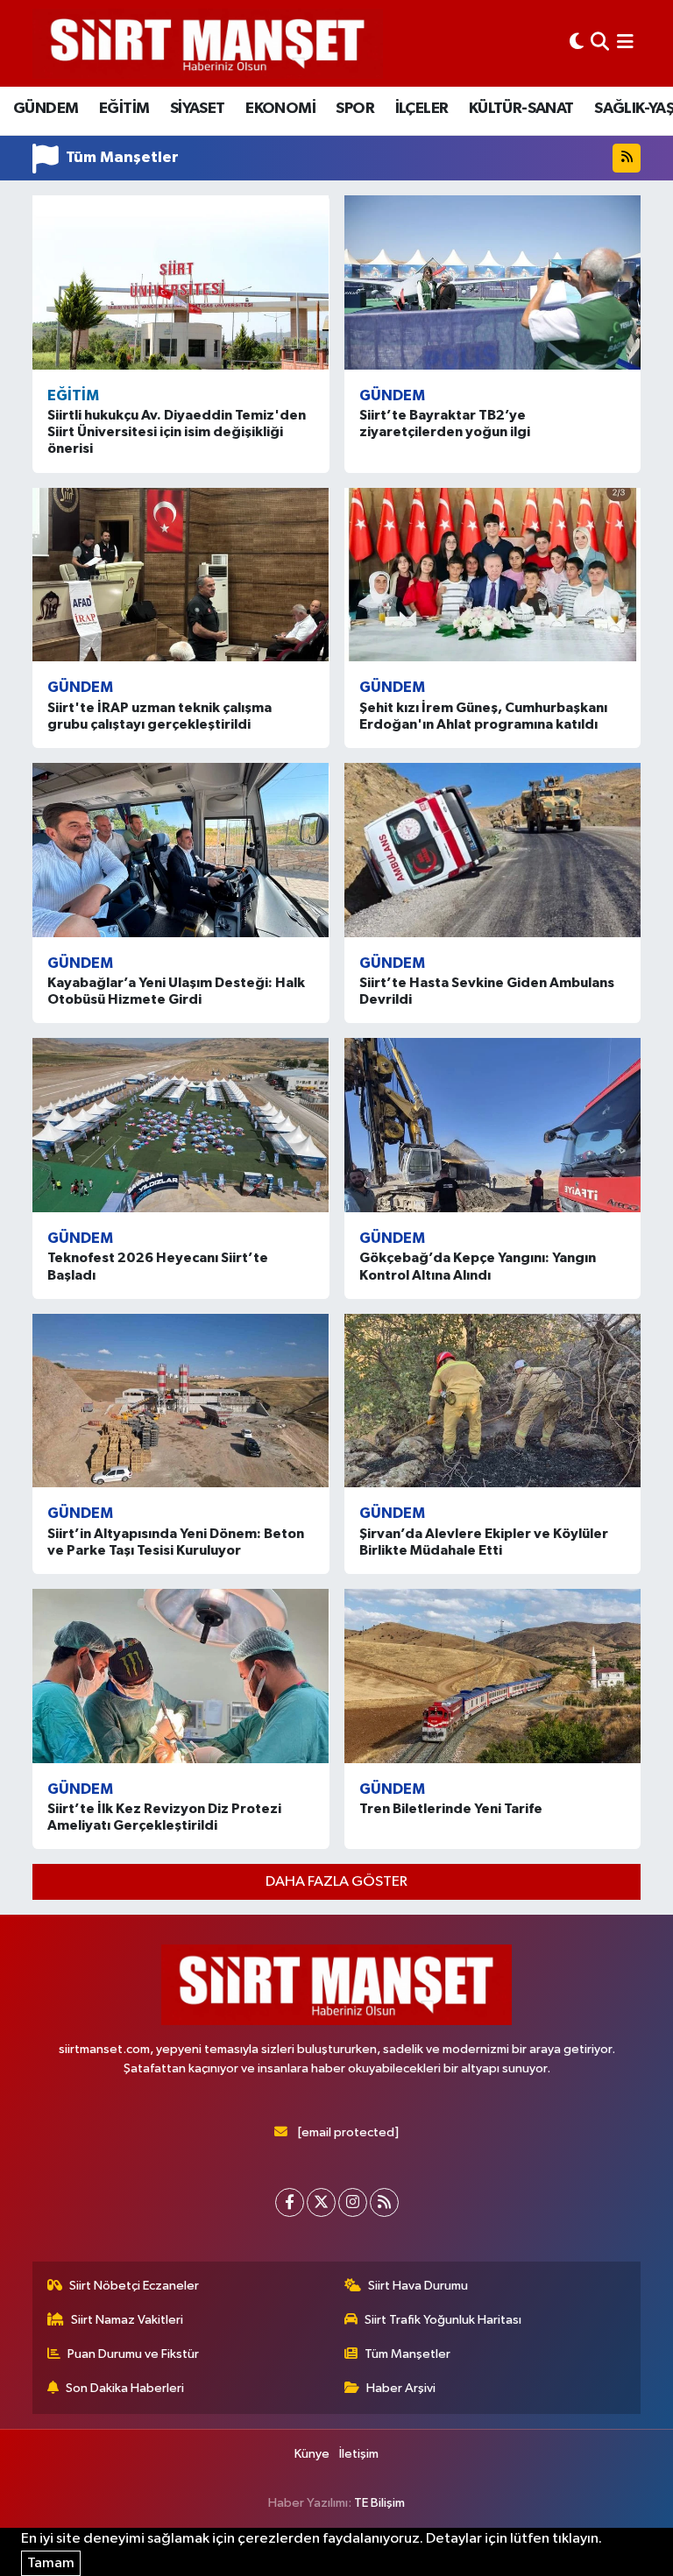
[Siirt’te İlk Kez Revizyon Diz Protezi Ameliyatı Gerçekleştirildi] (181, 1676)
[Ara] (600, 43)
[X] (321, 2202)
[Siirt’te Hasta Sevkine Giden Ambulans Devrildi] (493, 850)
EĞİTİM (124, 109)
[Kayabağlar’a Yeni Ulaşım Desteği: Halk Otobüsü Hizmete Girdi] (181, 850)
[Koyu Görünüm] (577, 43)
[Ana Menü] (625, 43)
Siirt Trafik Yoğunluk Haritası (443, 2320)
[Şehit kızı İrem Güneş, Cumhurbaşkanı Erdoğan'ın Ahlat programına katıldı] (493, 575)
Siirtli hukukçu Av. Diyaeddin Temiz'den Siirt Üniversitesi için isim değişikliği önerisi (177, 432)
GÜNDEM (46, 109)
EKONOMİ (280, 109)
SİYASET (198, 109)
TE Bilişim (379, 2503)
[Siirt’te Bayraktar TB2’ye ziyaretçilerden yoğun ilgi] (493, 282)
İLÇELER (422, 109)
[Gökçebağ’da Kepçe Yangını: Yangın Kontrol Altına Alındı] (493, 1125)
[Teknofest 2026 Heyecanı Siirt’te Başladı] (181, 1125)
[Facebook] (290, 2202)
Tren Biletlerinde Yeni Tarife (451, 1809)
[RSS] (384, 2202)
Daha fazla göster (336, 1882)
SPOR (355, 109)
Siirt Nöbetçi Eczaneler (134, 2286)
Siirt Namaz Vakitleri (127, 2320)
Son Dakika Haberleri (125, 2388)
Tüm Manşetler (407, 2354)
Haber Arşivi (401, 2388)
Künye (312, 2454)
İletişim (359, 2454)
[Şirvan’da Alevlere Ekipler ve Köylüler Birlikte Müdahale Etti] (493, 1401)
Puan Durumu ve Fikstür (133, 2354)
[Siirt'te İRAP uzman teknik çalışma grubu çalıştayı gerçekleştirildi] (181, 575)
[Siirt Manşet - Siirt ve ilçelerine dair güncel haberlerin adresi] (208, 43)
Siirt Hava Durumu (418, 2286)
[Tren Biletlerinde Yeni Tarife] (493, 1676)
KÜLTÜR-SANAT (521, 109)
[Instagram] (353, 2202)
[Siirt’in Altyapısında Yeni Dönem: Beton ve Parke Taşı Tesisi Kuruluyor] (181, 1401)
